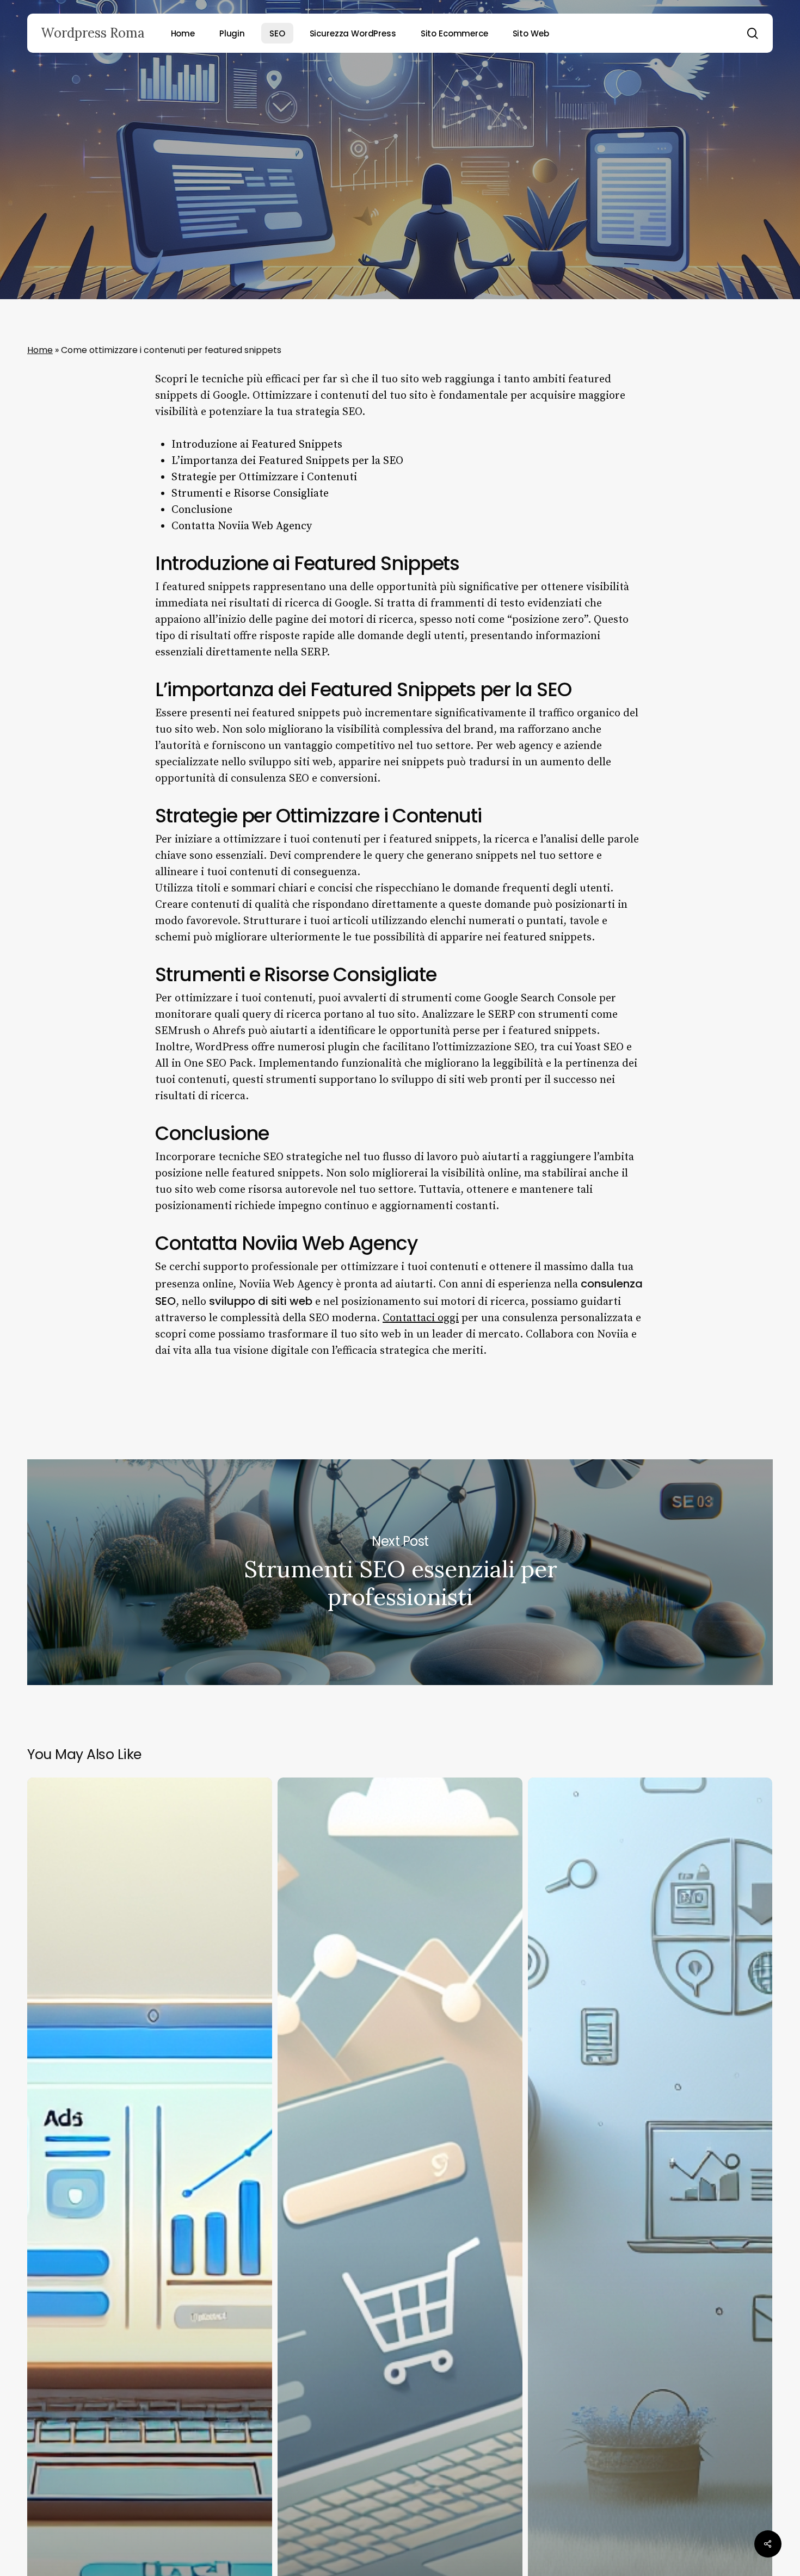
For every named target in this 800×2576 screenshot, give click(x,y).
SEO (400, 182)
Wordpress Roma (93, 33)
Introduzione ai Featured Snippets (257, 445)
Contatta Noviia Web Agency (242, 526)
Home (40, 350)
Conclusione (202, 510)
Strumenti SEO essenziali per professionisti (400, 1572)
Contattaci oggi (421, 1318)
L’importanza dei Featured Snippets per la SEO (287, 461)
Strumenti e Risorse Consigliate (250, 494)
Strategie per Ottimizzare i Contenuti (264, 477)
